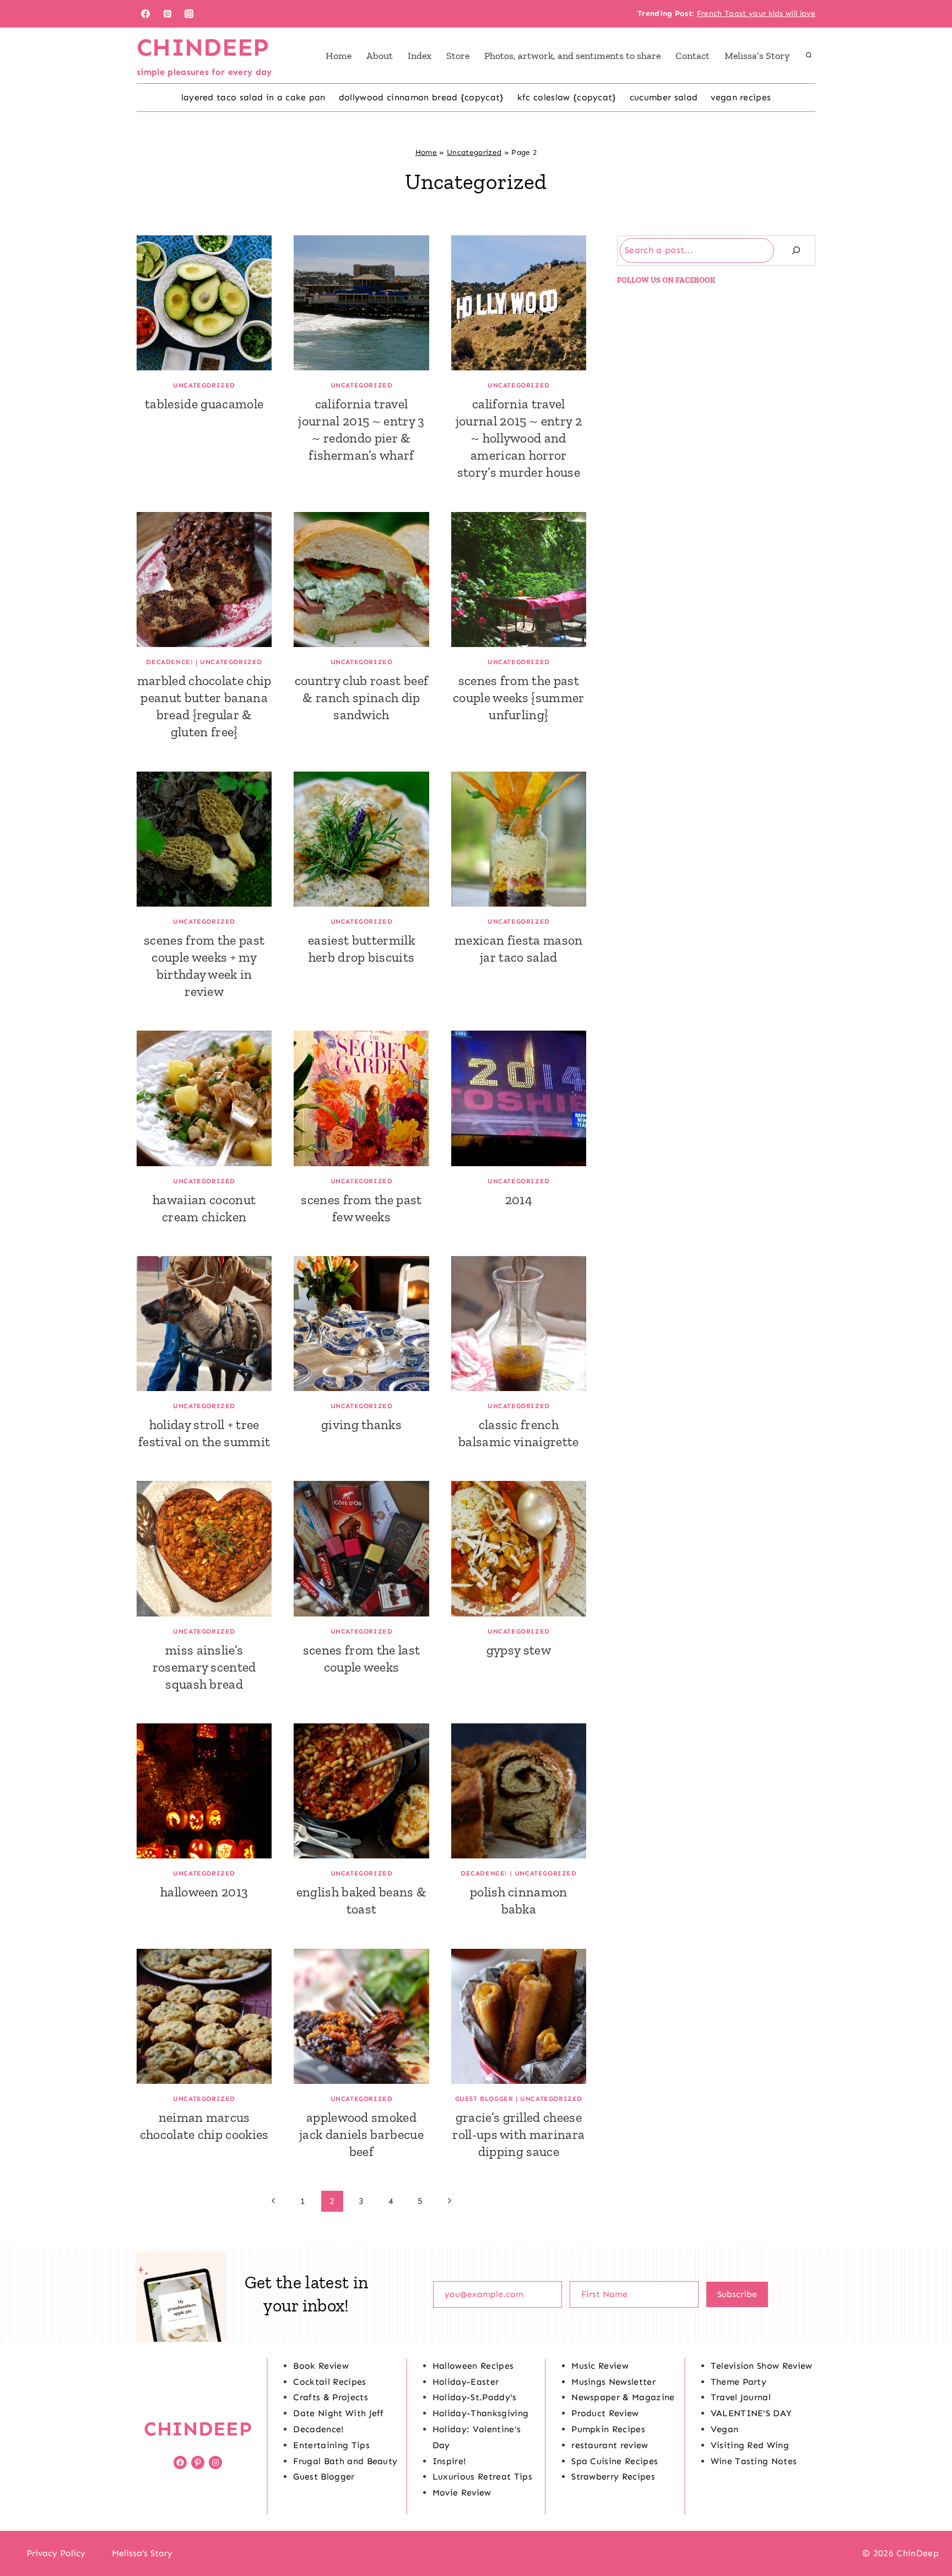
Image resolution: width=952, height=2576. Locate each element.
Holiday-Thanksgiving (480, 2413)
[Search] (796, 250)
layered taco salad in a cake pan (253, 97)
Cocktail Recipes (329, 2382)
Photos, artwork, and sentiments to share (572, 56)
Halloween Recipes (473, 2366)
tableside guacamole (204, 404)
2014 (519, 1200)
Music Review (600, 2366)
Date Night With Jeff (338, 2413)
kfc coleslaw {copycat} (567, 97)
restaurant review (610, 2445)
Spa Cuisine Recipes (615, 2461)
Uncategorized (474, 152)
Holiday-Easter (466, 2382)
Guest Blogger (484, 2099)
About (380, 56)
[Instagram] (189, 14)
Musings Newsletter (613, 2382)
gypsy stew (519, 1650)
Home (339, 56)
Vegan (725, 2429)
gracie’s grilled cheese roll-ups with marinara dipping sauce (518, 2134)
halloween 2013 (204, 1892)
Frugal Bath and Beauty (345, 2461)
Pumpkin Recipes (608, 2429)
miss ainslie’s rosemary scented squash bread (204, 1667)
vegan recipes (741, 97)
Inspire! (450, 2461)
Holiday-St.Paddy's (475, 2397)
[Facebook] (145, 14)
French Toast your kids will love (756, 14)
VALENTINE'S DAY (751, 2413)
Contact (693, 56)
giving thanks (361, 1424)
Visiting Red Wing (750, 2445)
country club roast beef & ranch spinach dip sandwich (361, 697)
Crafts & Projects (330, 2397)
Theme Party (739, 2382)
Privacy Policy (56, 2553)
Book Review (321, 2366)
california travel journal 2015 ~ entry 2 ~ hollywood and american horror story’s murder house (519, 438)
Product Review (605, 2413)
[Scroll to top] (926, 2534)
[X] (476, 2553)
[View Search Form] (809, 56)
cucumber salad (664, 97)
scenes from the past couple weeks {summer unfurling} (518, 697)
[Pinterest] (167, 14)
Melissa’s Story (757, 56)
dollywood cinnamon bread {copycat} (421, 97)
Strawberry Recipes (613, 2477)
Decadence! (169, 662)
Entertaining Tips (331, 2445)
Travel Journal (741, 2397)
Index (420, 56)
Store (458, 56)
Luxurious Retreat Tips (482, 2477)
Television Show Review (762, 2366)
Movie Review (462, 2493)
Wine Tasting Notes (754, 2461)
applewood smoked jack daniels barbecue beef (361, 2134)
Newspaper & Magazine (623, 2397)
